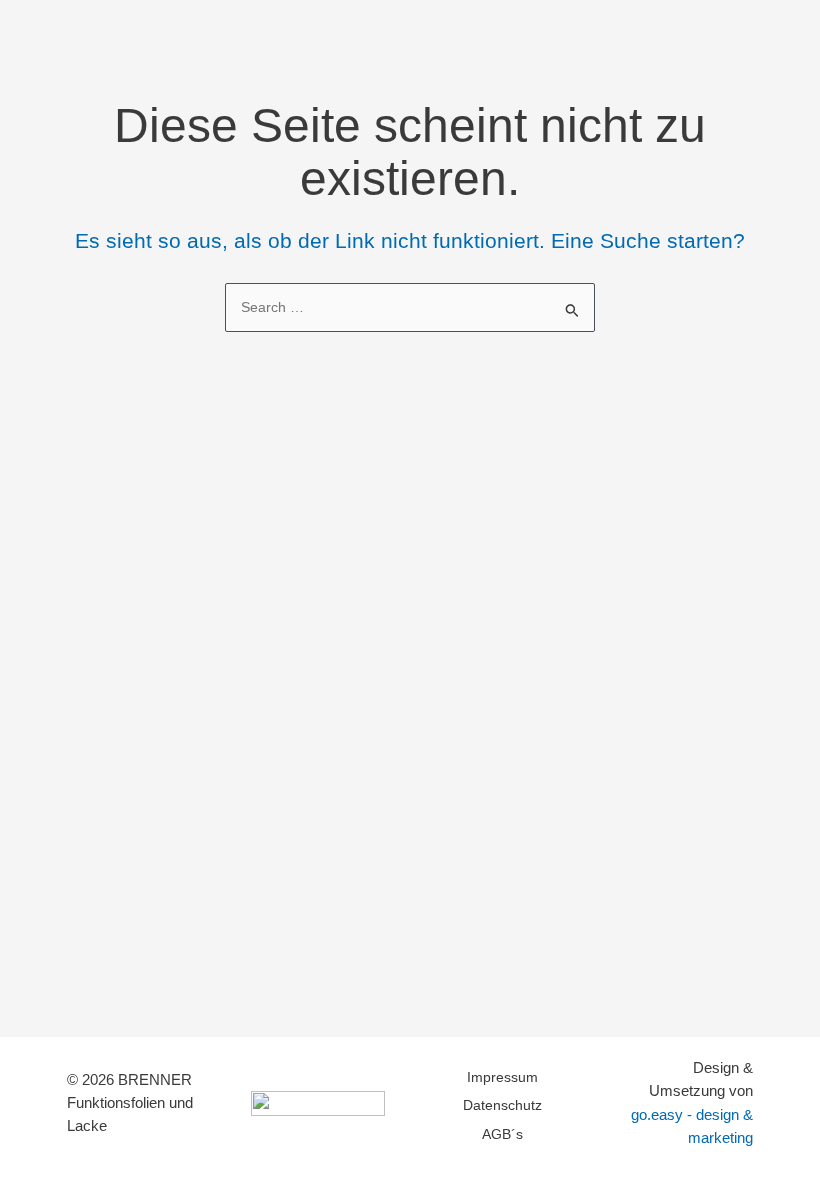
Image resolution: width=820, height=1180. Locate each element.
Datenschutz (502, 1105)
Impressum (502, 1077)
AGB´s (502, 1134)
